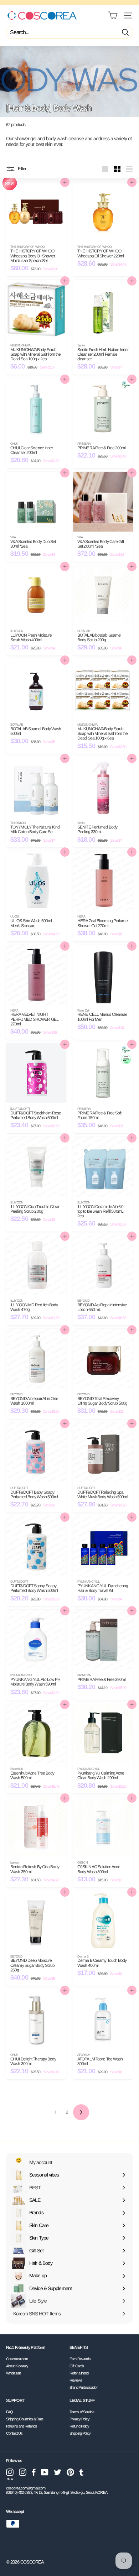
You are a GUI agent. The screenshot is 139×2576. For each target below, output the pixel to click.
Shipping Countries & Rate (25, 2419)
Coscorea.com (17, 2359)
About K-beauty (17, 2366)
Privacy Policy (79, 2419)
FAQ (9, 2412)
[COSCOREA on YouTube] (45, 2472)
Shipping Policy (80, 2433)
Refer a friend (79, 2373)
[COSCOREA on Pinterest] (70, 2472)
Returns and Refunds (22, 2426)
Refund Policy (79, 2426)
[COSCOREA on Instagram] (23, 2472)
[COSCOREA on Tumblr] (81, 2472)
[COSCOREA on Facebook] (34, 2472)
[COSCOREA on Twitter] (58, 2472)
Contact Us (14, 2433)
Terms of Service (82, 2412)
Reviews (76, 2380)
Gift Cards (77, 2366)
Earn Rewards (80, 2359)
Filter (22, 169)
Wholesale (14, 2373)
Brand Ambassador (84, 2387)
